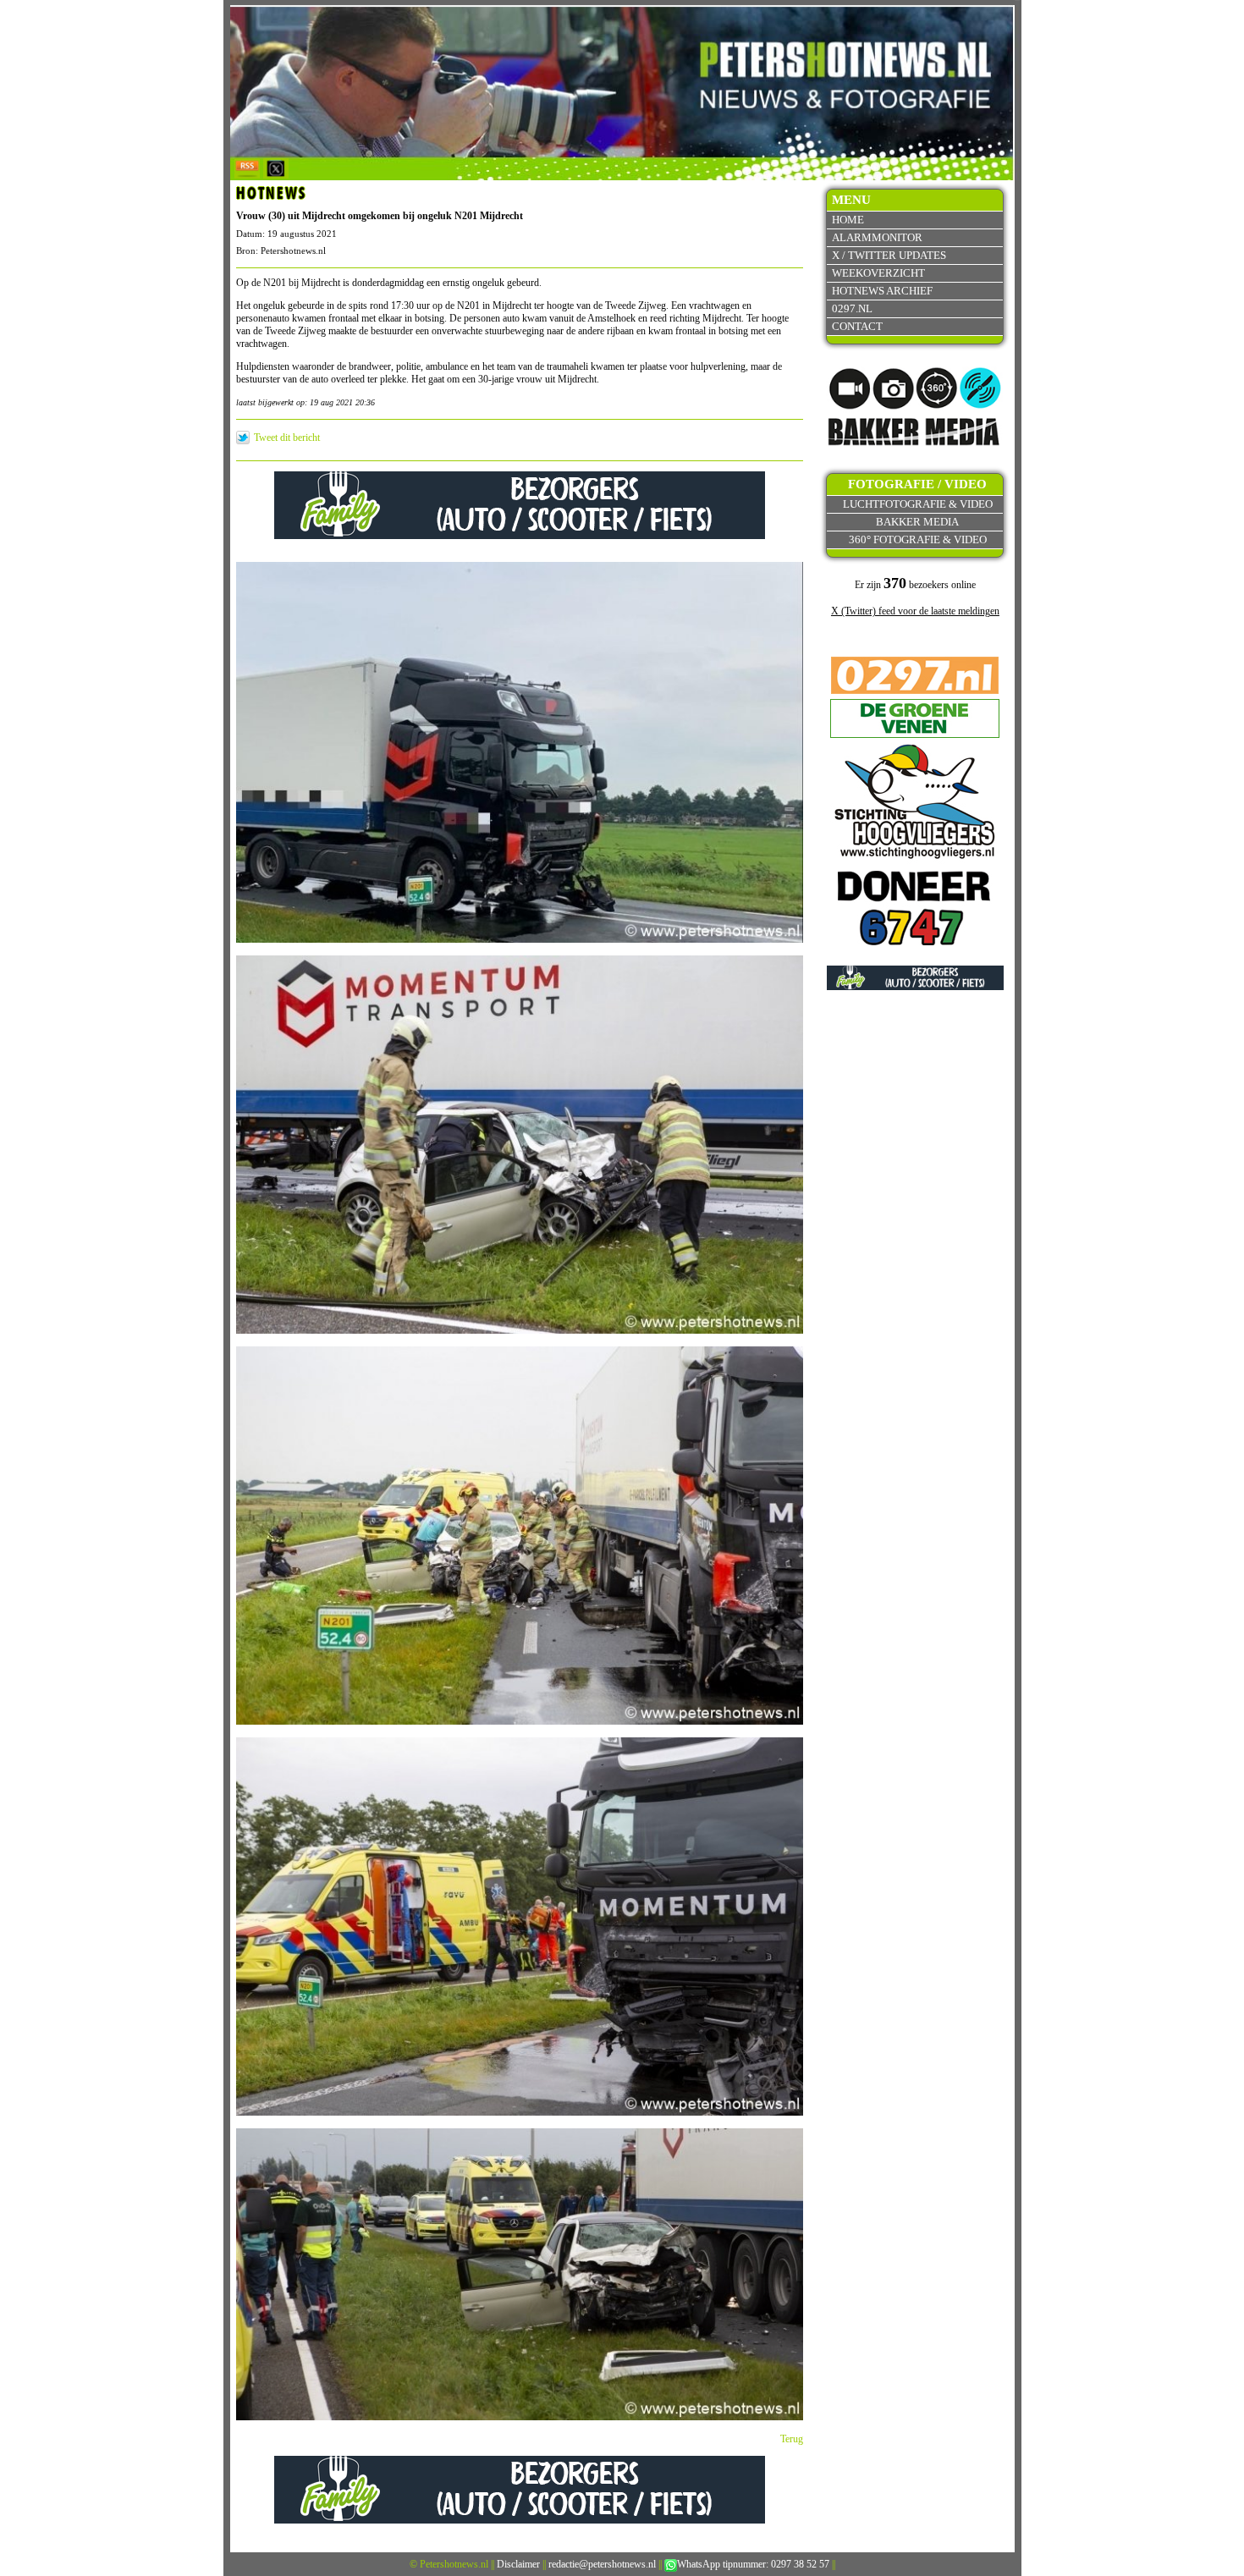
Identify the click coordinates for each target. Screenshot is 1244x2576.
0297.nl (852, 308)
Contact (857, 326)
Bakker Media (917, 522)
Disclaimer (518, 2564)
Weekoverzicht (878, 273)
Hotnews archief (882, 291)
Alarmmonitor (877, 237)
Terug (792, 2439)
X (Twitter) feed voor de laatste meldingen (915, 611)
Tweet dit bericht (287, 438)
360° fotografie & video (918, 539)
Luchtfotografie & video (918, 504)
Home (848, 220)
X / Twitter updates (889, 255)
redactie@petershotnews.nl (602, 2564)
